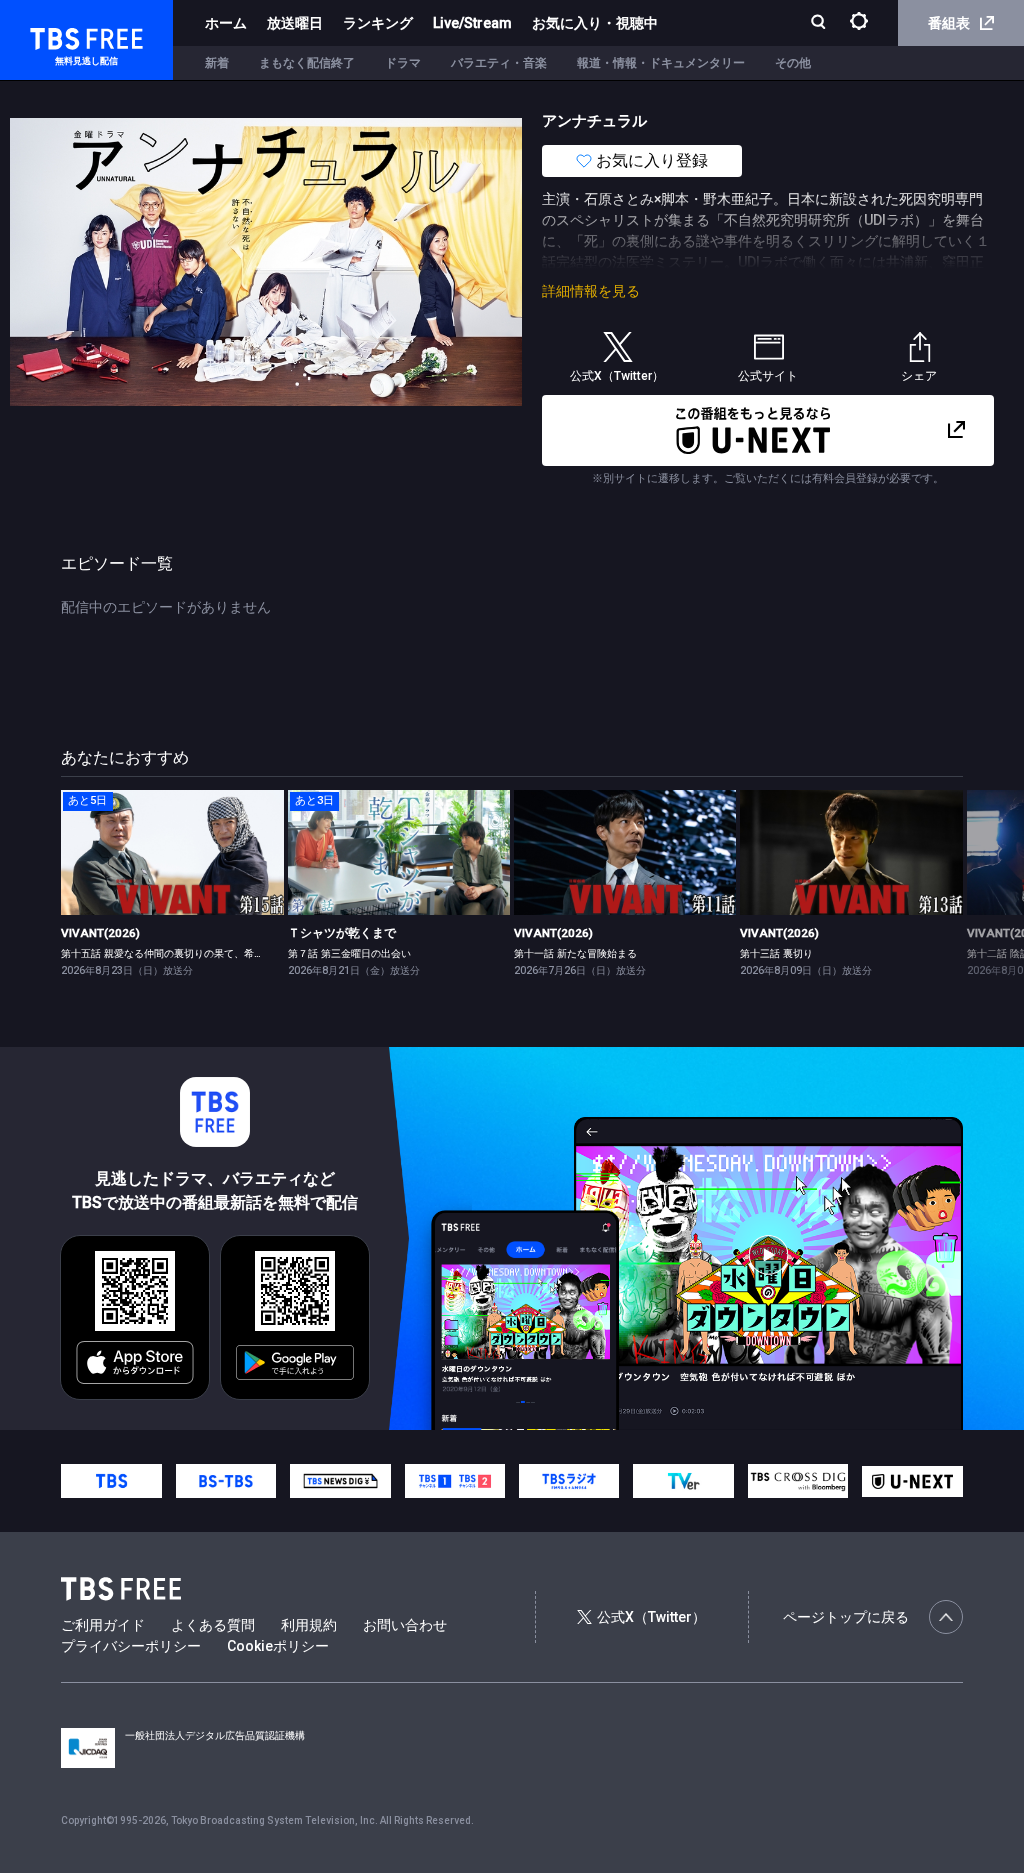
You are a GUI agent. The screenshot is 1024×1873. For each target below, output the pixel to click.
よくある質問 (213, 1625)
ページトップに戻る (846, 1617)
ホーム (226, 23)
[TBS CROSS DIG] (798, 1481)
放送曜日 (295, 23)
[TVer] (683, 1481)
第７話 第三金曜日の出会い (349, 953)
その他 (793, 63)
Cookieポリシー (278, 1646)
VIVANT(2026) (100, 933)
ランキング (378, 23)
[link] (172, 852)
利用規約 (309, 1625)
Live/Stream (472, 23)
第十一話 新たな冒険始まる (575, 953)
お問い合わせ (405, 1625)
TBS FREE (53, 35)
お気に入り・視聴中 (595, 23)
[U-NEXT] (912, 1481)
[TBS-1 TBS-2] (455, 1481)
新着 (217, 63)
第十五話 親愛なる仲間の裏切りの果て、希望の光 (172, 953)
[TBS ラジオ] (569, 1481)
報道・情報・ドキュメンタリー (661, 63)
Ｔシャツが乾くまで (342, 933)
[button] (961, 882)
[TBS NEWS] (340, 1481)
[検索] (820, 23)
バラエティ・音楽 (499, 63)
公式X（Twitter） (651, 1617)
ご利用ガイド (103, 1625)
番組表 (949, 23)
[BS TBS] (226, 1481)
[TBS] (111, 1481)
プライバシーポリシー (131, 1646)
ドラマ (403, 63)
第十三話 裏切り (776, 953)
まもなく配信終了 (307, 63)
